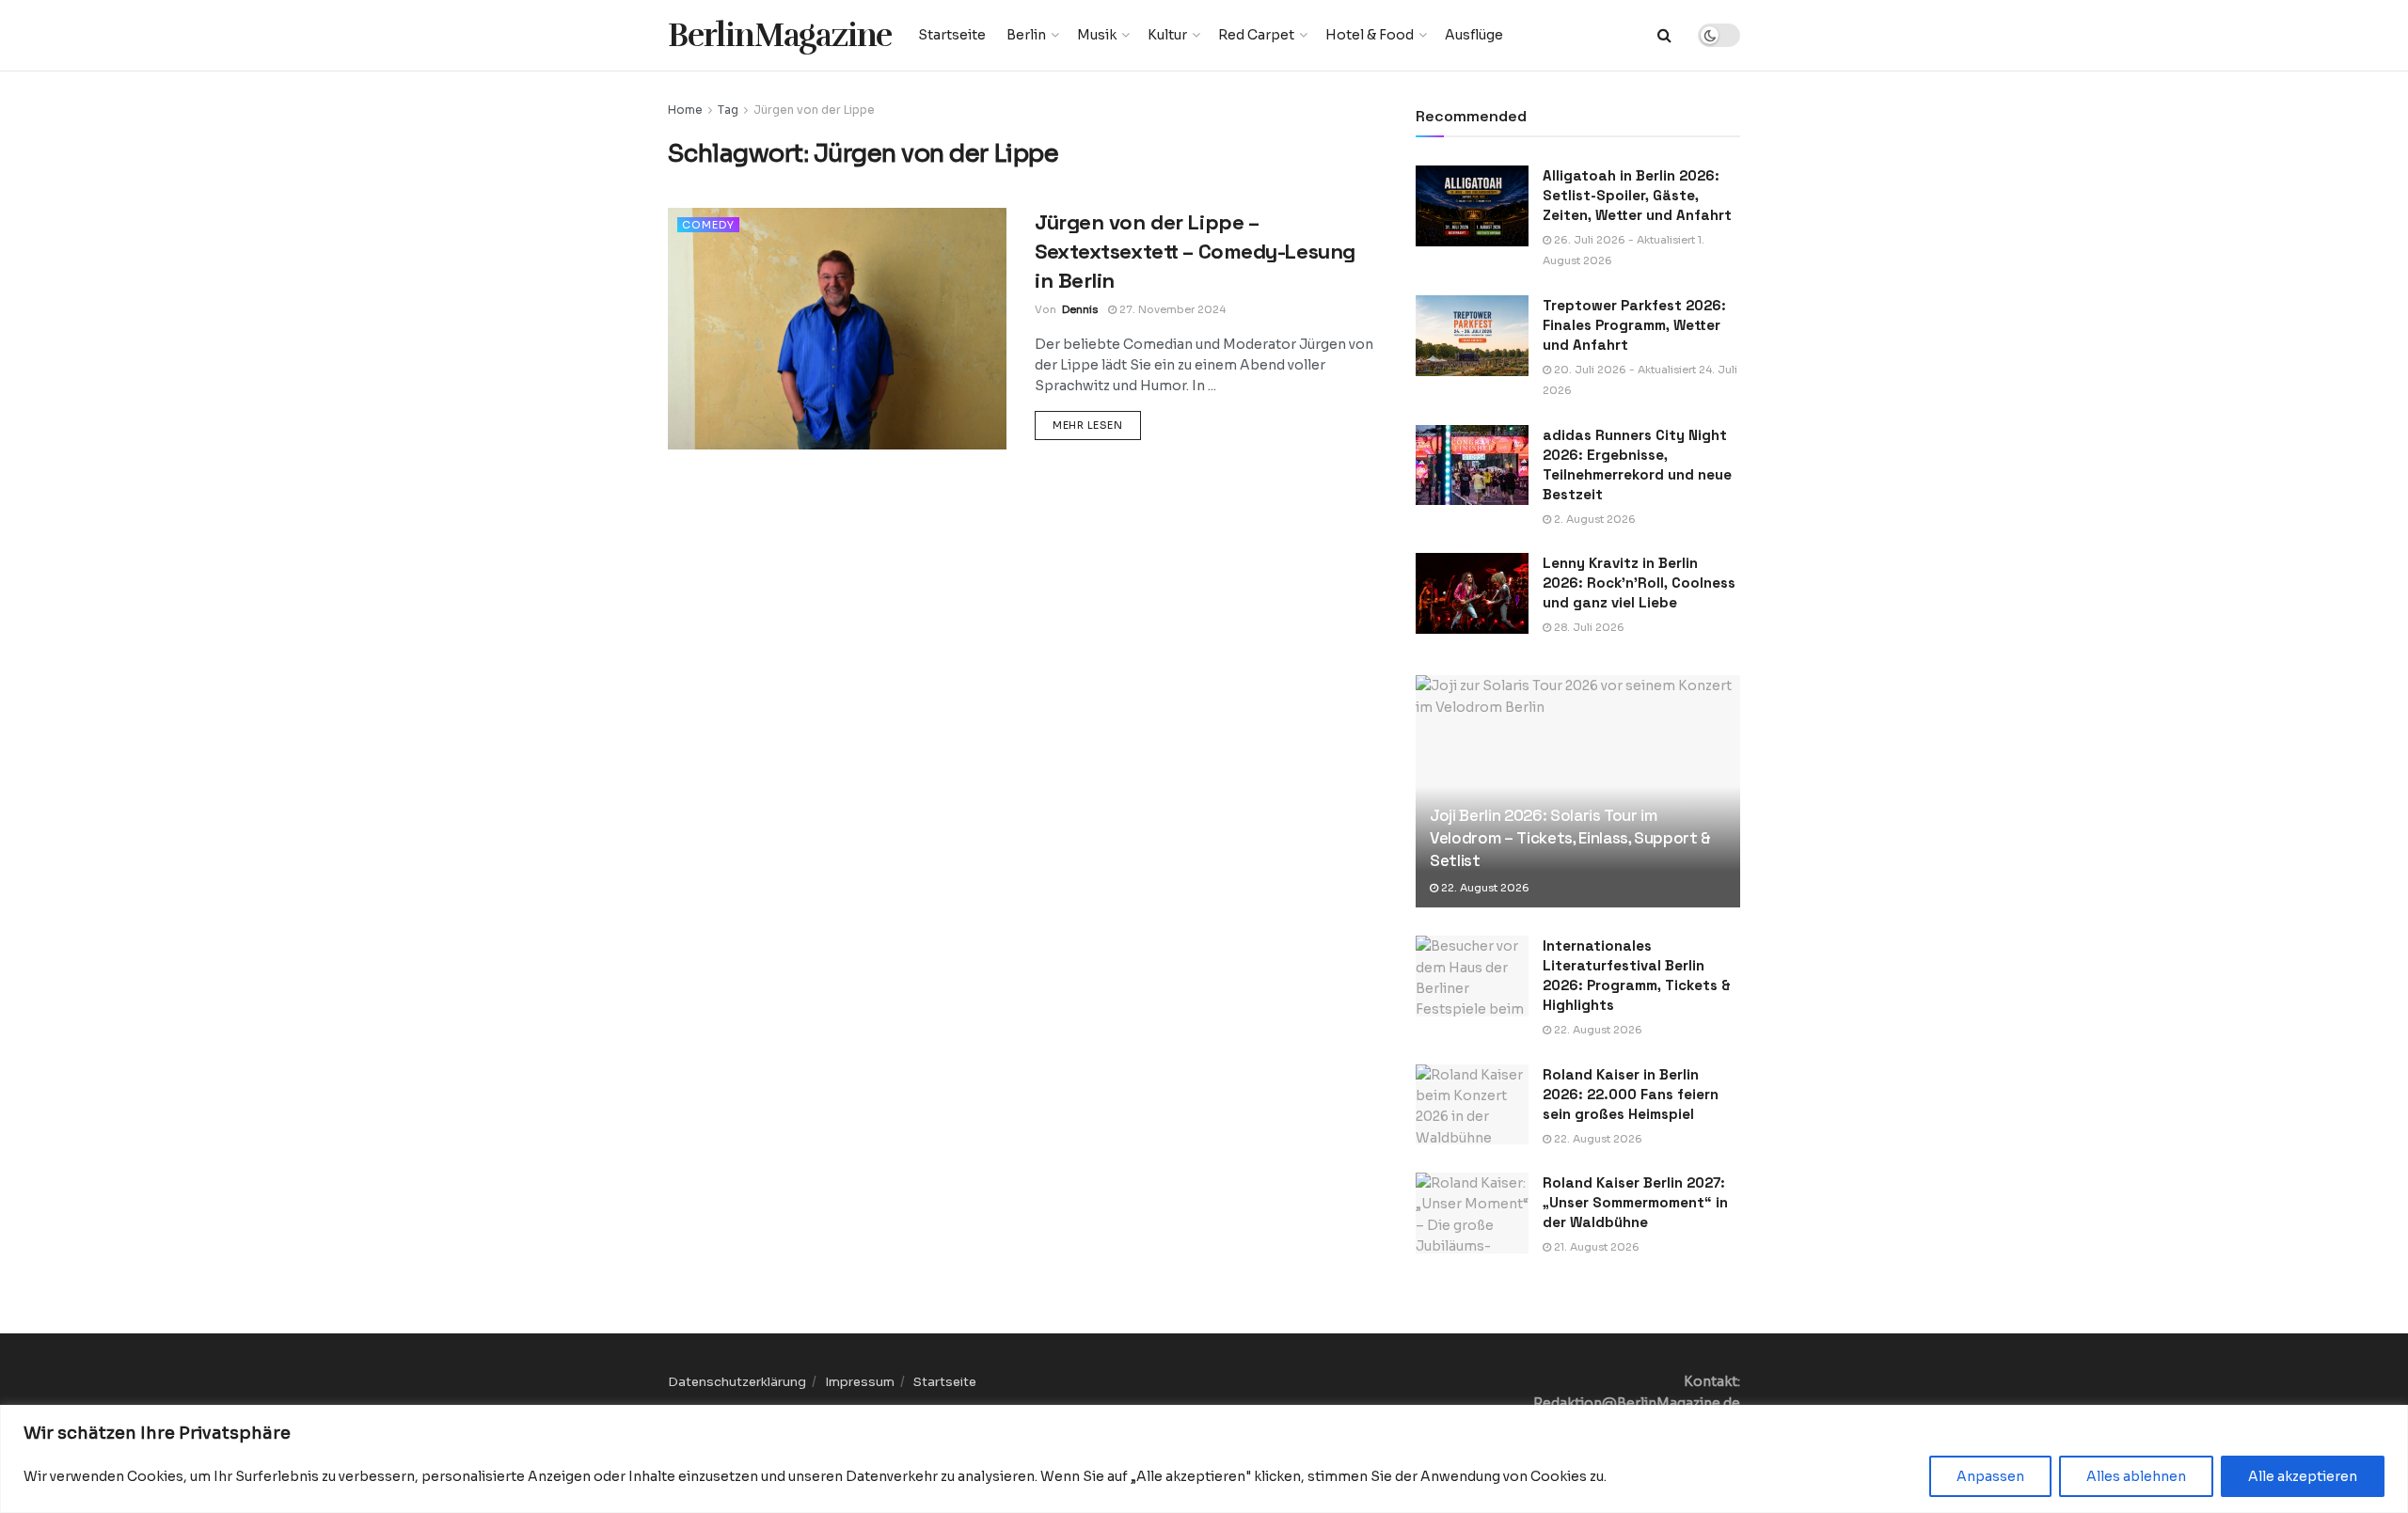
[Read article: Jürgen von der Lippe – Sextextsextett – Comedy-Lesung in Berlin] (837, 329)
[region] (1204, 1459)
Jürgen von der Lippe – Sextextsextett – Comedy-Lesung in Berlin (1195, 251)
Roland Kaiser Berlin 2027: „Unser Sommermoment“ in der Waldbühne (1635, 1202)
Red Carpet (1256, 35)
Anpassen (1990, 1476)
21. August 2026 (1595, 1247)
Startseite (952, 35)
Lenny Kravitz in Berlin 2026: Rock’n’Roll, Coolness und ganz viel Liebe (1639, 583)
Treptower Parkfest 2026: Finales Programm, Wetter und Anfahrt (1634, 325)
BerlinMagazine (780, 35)
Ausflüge (1474, 35)
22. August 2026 (1484, 888)
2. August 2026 (1593, 519)
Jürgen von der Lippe (814, 110)
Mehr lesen (1097, 425)
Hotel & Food (1370, 35)
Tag (728, 110)
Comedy (708, 225)
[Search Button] (1664, 35)
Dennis (1080, 309)
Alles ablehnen (2136, 1476)
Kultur (1167, 35)
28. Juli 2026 (1588, 627)
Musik (1097, 35)
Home (685, 110)
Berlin (1026, 35)
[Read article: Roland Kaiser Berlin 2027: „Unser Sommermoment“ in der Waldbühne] (1472, 1213)
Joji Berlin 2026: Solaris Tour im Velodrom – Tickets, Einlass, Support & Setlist (1570, 838)
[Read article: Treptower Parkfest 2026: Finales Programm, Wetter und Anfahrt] (1472, 336)
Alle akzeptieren (2303, 1476)
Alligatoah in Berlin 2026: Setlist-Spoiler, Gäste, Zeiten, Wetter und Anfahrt (1637, 195)
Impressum (860, 1382)
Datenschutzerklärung (737, 1382)
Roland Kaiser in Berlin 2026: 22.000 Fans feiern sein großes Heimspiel (1631, 1094)
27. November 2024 (1171, 309)
